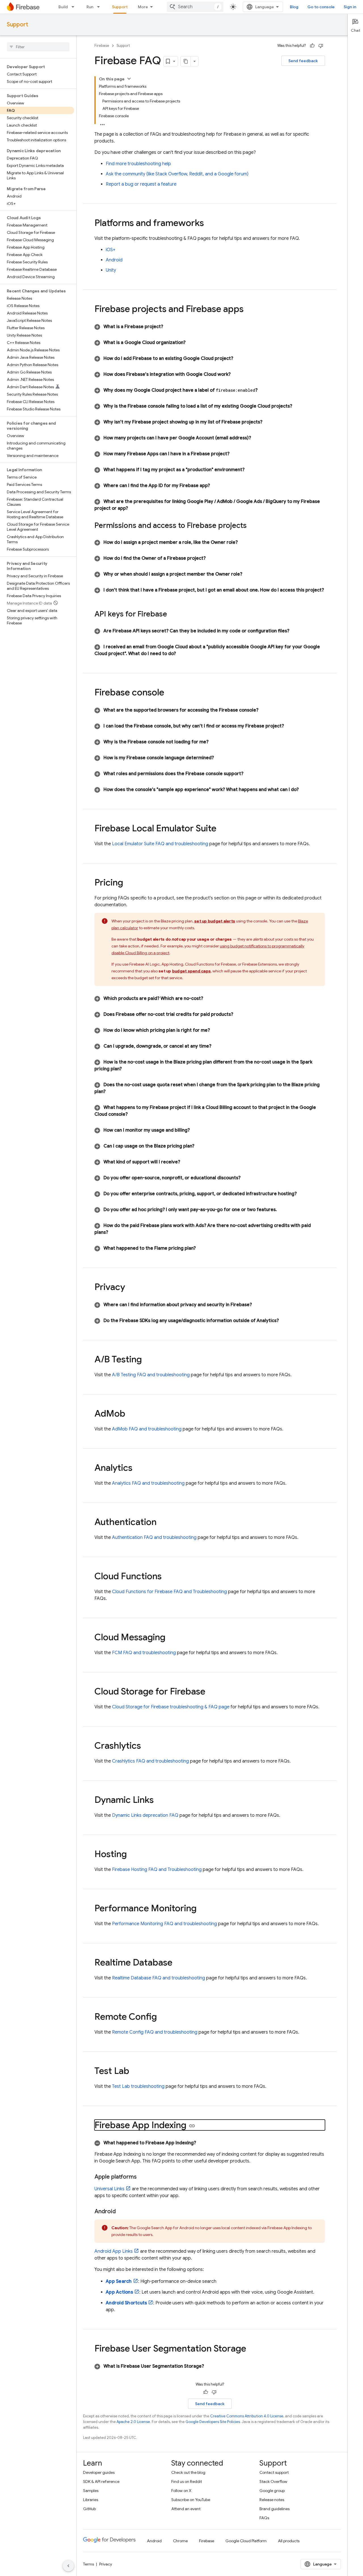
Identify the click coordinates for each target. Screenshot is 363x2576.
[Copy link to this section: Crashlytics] (147, 1746)
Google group (272, 2491)
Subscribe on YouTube (191, 2500)
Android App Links (114, 2251)
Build (63, 7)
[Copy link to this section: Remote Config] (162, 2017)
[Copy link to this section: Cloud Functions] (167, 1577)
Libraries (91, 2500)
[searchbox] (38, 47)
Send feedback (303, 61)
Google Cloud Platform (246, 2541)
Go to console (321, 7)
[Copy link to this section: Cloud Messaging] (171, 1638)
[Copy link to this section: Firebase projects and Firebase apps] (249, 310)
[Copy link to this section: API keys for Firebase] (173, 614)
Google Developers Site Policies (213, 2422)
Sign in (350, 7)
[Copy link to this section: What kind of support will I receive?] (187, 1162)
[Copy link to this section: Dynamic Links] (159, 1801)
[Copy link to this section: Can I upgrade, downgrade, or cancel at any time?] (218, 1046)
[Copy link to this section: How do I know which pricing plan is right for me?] (217, 1030)
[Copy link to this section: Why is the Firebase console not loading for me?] (215, 742)
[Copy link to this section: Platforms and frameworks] (210, 224)
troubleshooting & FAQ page (171, 1707)
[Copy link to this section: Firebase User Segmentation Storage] (252, 2349)
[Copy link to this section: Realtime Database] (178, 1963)
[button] (210, 327)
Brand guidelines (275, 2509)
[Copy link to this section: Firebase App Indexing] (192, 2126)
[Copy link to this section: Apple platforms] (142, 2177)
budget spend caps (191, 971)
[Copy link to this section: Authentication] (162, 1523)
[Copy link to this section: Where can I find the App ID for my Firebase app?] (217, 486)
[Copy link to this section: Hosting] (132, 1855)
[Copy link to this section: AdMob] (131, 1414)
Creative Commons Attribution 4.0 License (247, 2416)
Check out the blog (188, 2472)
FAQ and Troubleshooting (169, 1592)
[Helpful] (312, 46)
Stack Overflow (273, 2481)
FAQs (264, 2518)
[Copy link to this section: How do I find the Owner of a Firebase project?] (212, 558)
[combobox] (195, 7)
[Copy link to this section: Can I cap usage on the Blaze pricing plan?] (201, 1146)
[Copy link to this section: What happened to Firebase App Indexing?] (203, 2143)
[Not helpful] (321, 46)
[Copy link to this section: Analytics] (138, 1469)
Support (120, 7)
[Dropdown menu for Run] (100, 7)
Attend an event (186, 2509)
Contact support (274, 2472)
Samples (91, 2491)
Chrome (180, 2541)
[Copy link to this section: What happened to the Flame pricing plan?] (202, 1248)
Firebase (102, 46)
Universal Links (109, 2189)
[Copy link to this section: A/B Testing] (147, 1360)
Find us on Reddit (187, 2481)
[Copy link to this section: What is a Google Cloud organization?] (192, 343)
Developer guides (99, 2472)
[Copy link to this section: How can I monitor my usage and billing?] (197, 1130)
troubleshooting (138, 2086)
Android (114, 260)
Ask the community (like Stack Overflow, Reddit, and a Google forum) (177, 174)
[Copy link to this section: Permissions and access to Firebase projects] (252, 526)
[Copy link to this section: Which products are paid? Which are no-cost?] (210, 998)
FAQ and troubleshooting (160, 844)
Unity (111, 270)
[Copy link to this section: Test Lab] (135, 2072)
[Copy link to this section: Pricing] (129, 883)
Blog (294, 7)
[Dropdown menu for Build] (75, 7)
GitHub (89, 2509)
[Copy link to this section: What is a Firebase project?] (170, 327)
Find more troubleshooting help (138, 164)
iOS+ (111, 250)
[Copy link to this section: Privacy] (131, 1288)
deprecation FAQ (145, 1815)
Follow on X (181, 2491)
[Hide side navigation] (68, 2566)
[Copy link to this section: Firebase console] (170, 693)
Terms (88, 2564)
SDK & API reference (101, 2481)
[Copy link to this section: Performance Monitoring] (202, 1909)
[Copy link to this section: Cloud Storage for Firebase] (211, 1692)
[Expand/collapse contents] (129, 79)
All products (289, 2541)
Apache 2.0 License (133, 2422)
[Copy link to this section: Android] (121, 2212)
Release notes (272, 2500)
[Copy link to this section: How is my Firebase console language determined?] (221, 758)
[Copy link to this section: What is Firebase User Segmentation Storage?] (211, 2366)
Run (90, 7)
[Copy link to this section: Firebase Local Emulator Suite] (222, 829)
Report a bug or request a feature (141, 184)
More (143, 7)
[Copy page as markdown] (186, 61)
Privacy (106, 2564)
